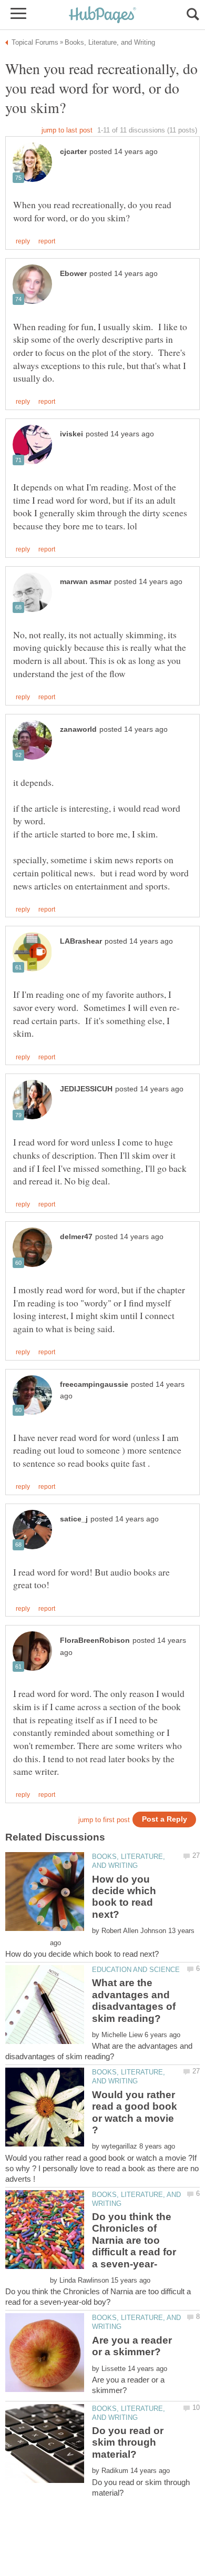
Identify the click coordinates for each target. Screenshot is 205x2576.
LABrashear (81, 941)
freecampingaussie (94, 1384)
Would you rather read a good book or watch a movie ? (135, 2112)
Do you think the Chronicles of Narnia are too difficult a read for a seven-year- (134, 2240)
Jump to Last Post (67, 130)
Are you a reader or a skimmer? (132, 2346)
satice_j (74, 1519)
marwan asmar (86, 582)
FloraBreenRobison (95, 1640)
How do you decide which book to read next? (124, 1897)
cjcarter (73, 152)
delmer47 (76, 1237)
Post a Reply (165, 1819)
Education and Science (136, 1970)
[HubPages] (102, 16)
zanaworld (78, 729)
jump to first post (104, 1820)
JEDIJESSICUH (86, 1089)
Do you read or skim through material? (128, 2442)
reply (23, 241)
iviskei (71, 434)
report (47, 241)
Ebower (73, 274)
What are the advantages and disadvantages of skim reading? (134, 2000)
